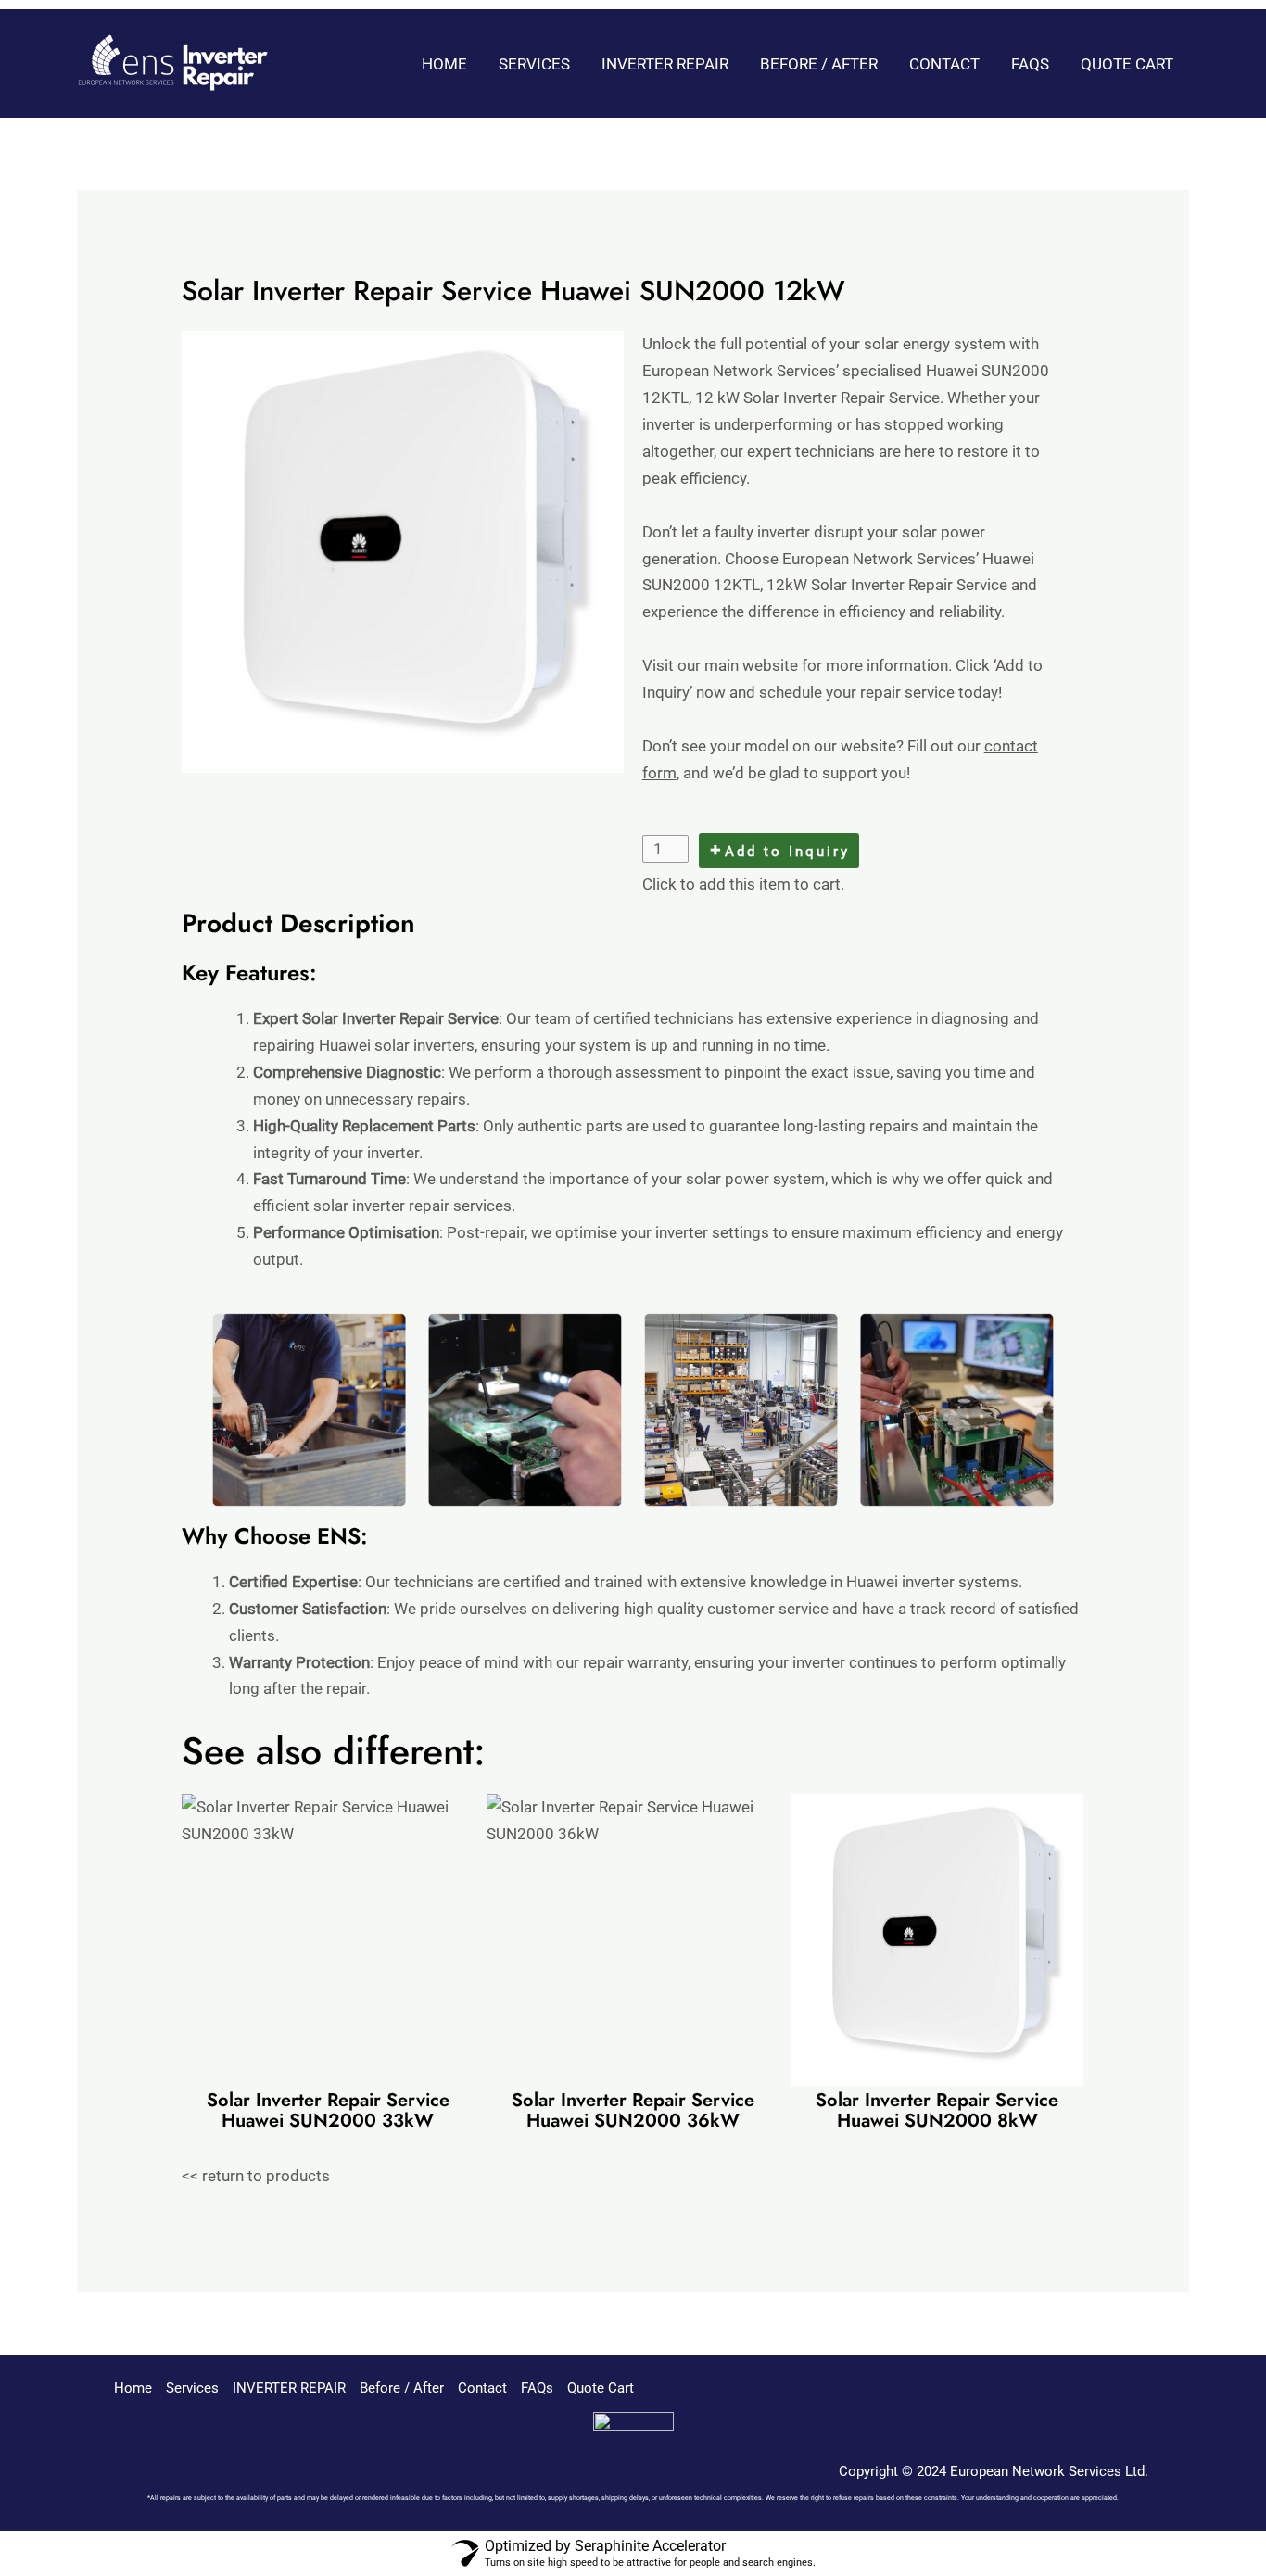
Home (444, 64)
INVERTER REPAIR (665, 64)
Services (534, 64)
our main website (738, 665)
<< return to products (256, 2176)
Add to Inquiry (787, 852)
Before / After (819, 64)
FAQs (1030, 64)
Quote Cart (1127, 64)
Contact (944, 64)
